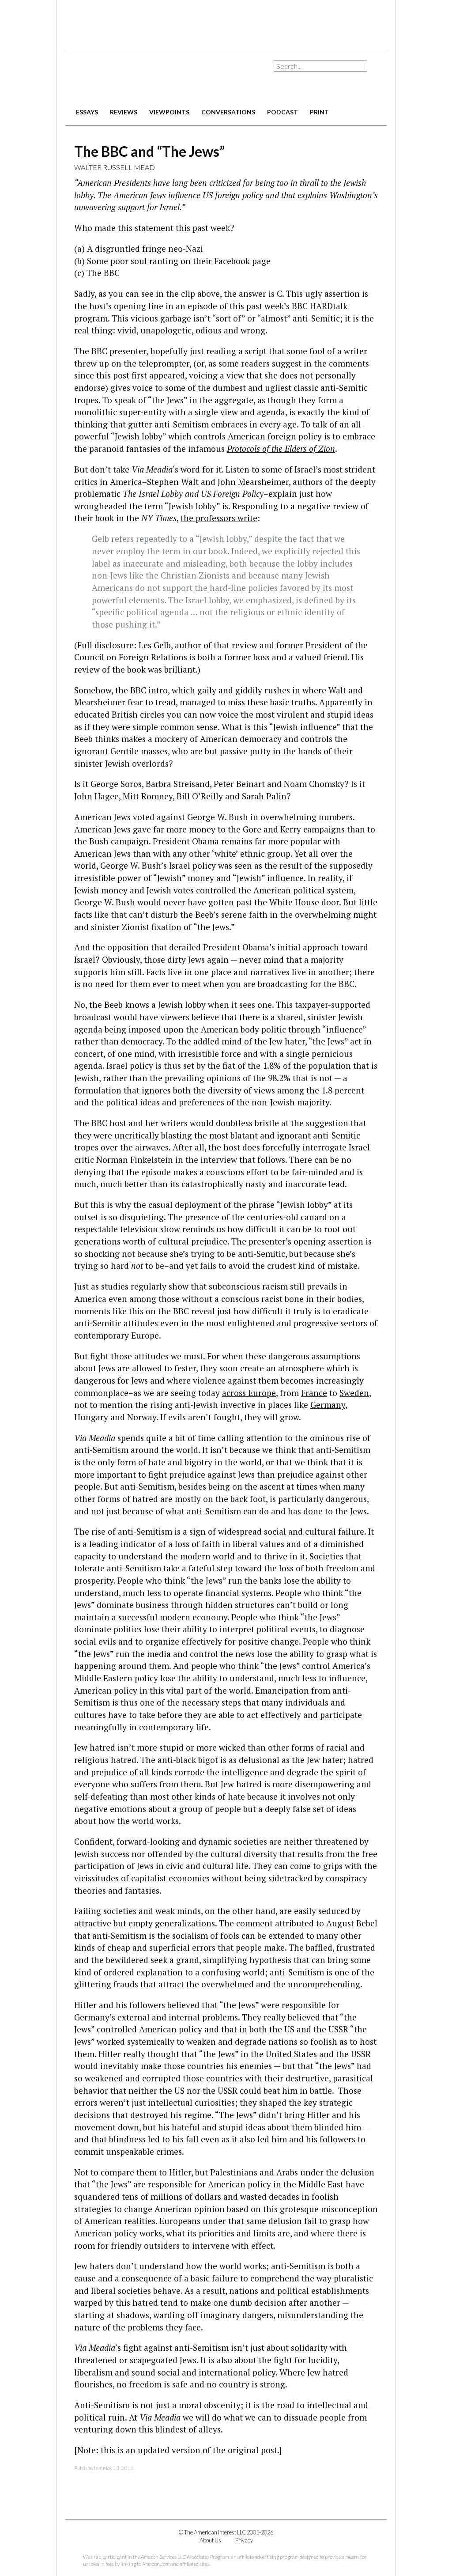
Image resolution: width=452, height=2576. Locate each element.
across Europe (249, 1393)
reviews (124, 112)
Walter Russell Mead (115, 167)
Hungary (91, 1417)
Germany (328, 1405)
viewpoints (169, 112)
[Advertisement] (226, 22)
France (314, 1393)
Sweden (354, 1393)
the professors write (219, 518)
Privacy (244, 2540)
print (319, 112)
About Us (210, 2540)
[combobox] (320, 66)
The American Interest (127, 78)
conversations (228, 112)
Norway (142, 1417)
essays (87, 112)
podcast (282, 112)
